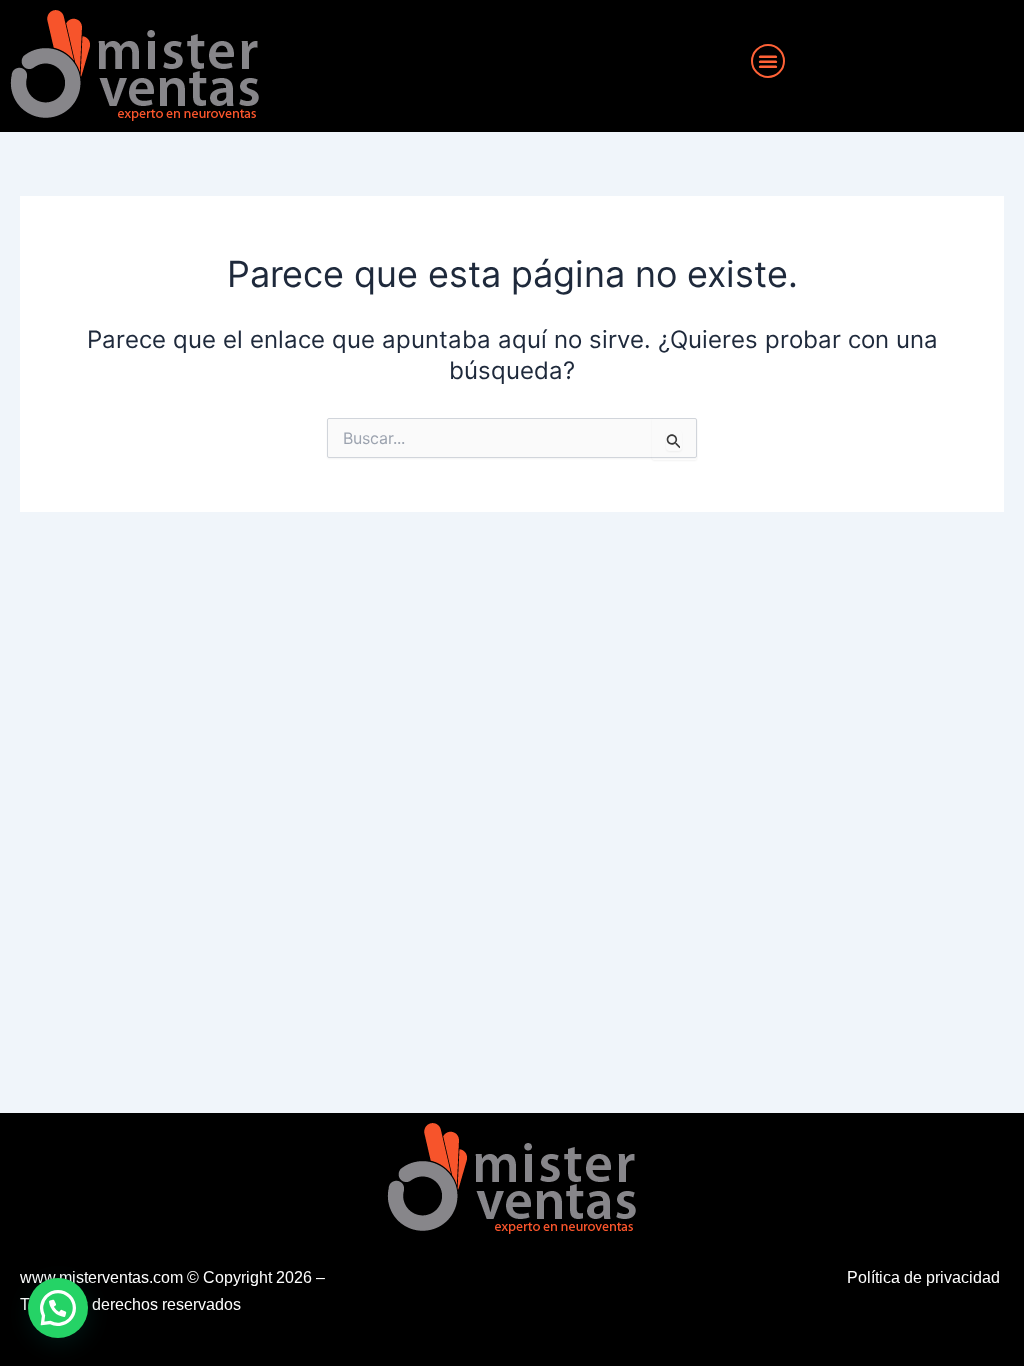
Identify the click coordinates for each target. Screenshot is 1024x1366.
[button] (768, 61)
